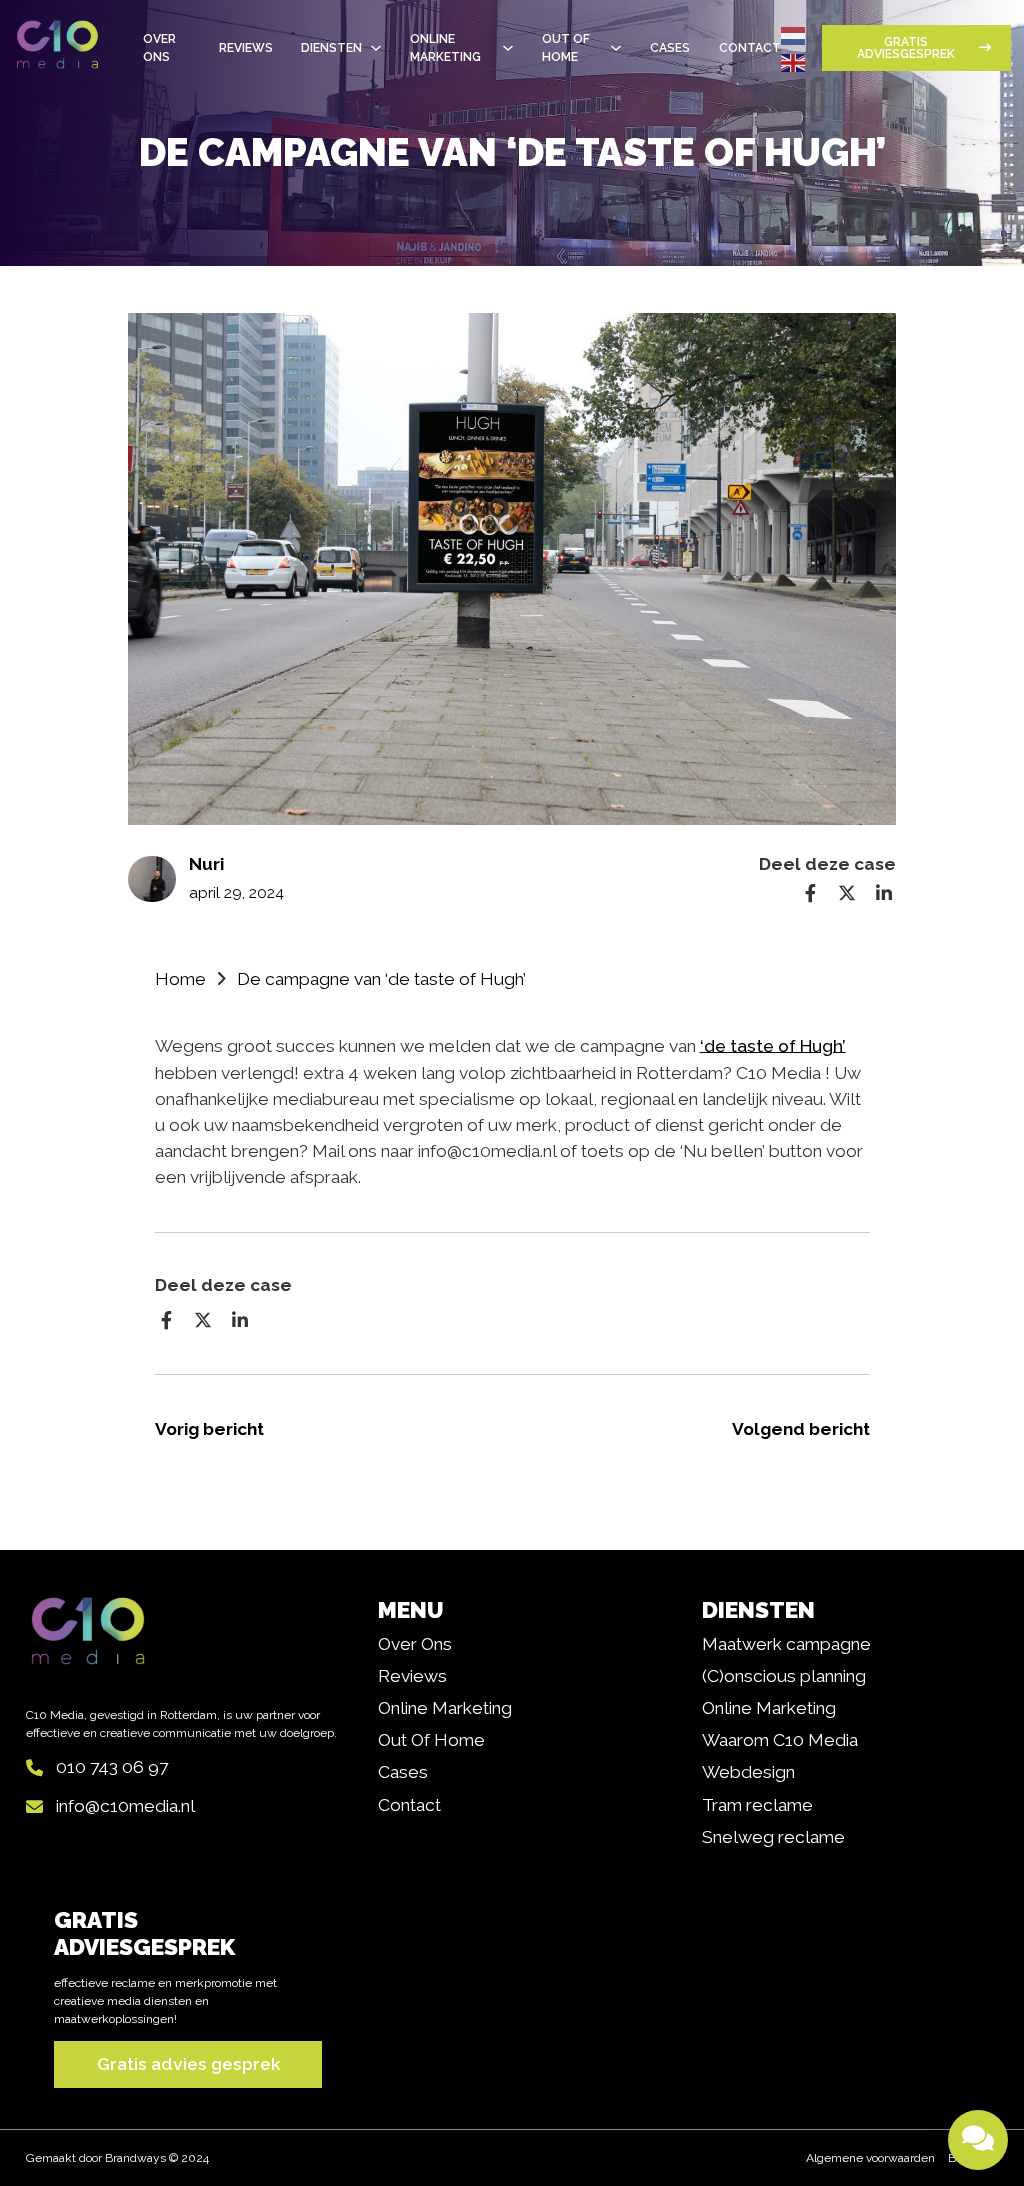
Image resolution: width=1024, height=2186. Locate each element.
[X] (847, 893)
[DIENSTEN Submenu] (376, 48)
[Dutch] (794, 35)
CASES (670, 48)
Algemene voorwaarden (870, 2158)
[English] (794, 61)
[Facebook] (811, 893)
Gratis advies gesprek (188, 2064)
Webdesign (748, 1772)
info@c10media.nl (125, 1806)
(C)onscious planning (784, 1676)
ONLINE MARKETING (445, 48)
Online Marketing (445, 1708)
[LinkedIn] (884, 893)
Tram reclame (757, 1805)
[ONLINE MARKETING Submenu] (508, 48)
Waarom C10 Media (780, 1740)
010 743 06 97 (112, 1767)
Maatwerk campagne (786, 1644)
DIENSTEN (331, 48)
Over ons (415, 1644)
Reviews (246, 48)
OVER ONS (159, 48)
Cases (403, 1772)
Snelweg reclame (773, 1837)
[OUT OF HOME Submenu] (616, 48)
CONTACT (750, 48)
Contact (409, 1805)
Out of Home (431, 1740)
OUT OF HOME (566, 48)
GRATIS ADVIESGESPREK (906, 48)
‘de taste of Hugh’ (773, 1046)
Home (180, 979)
